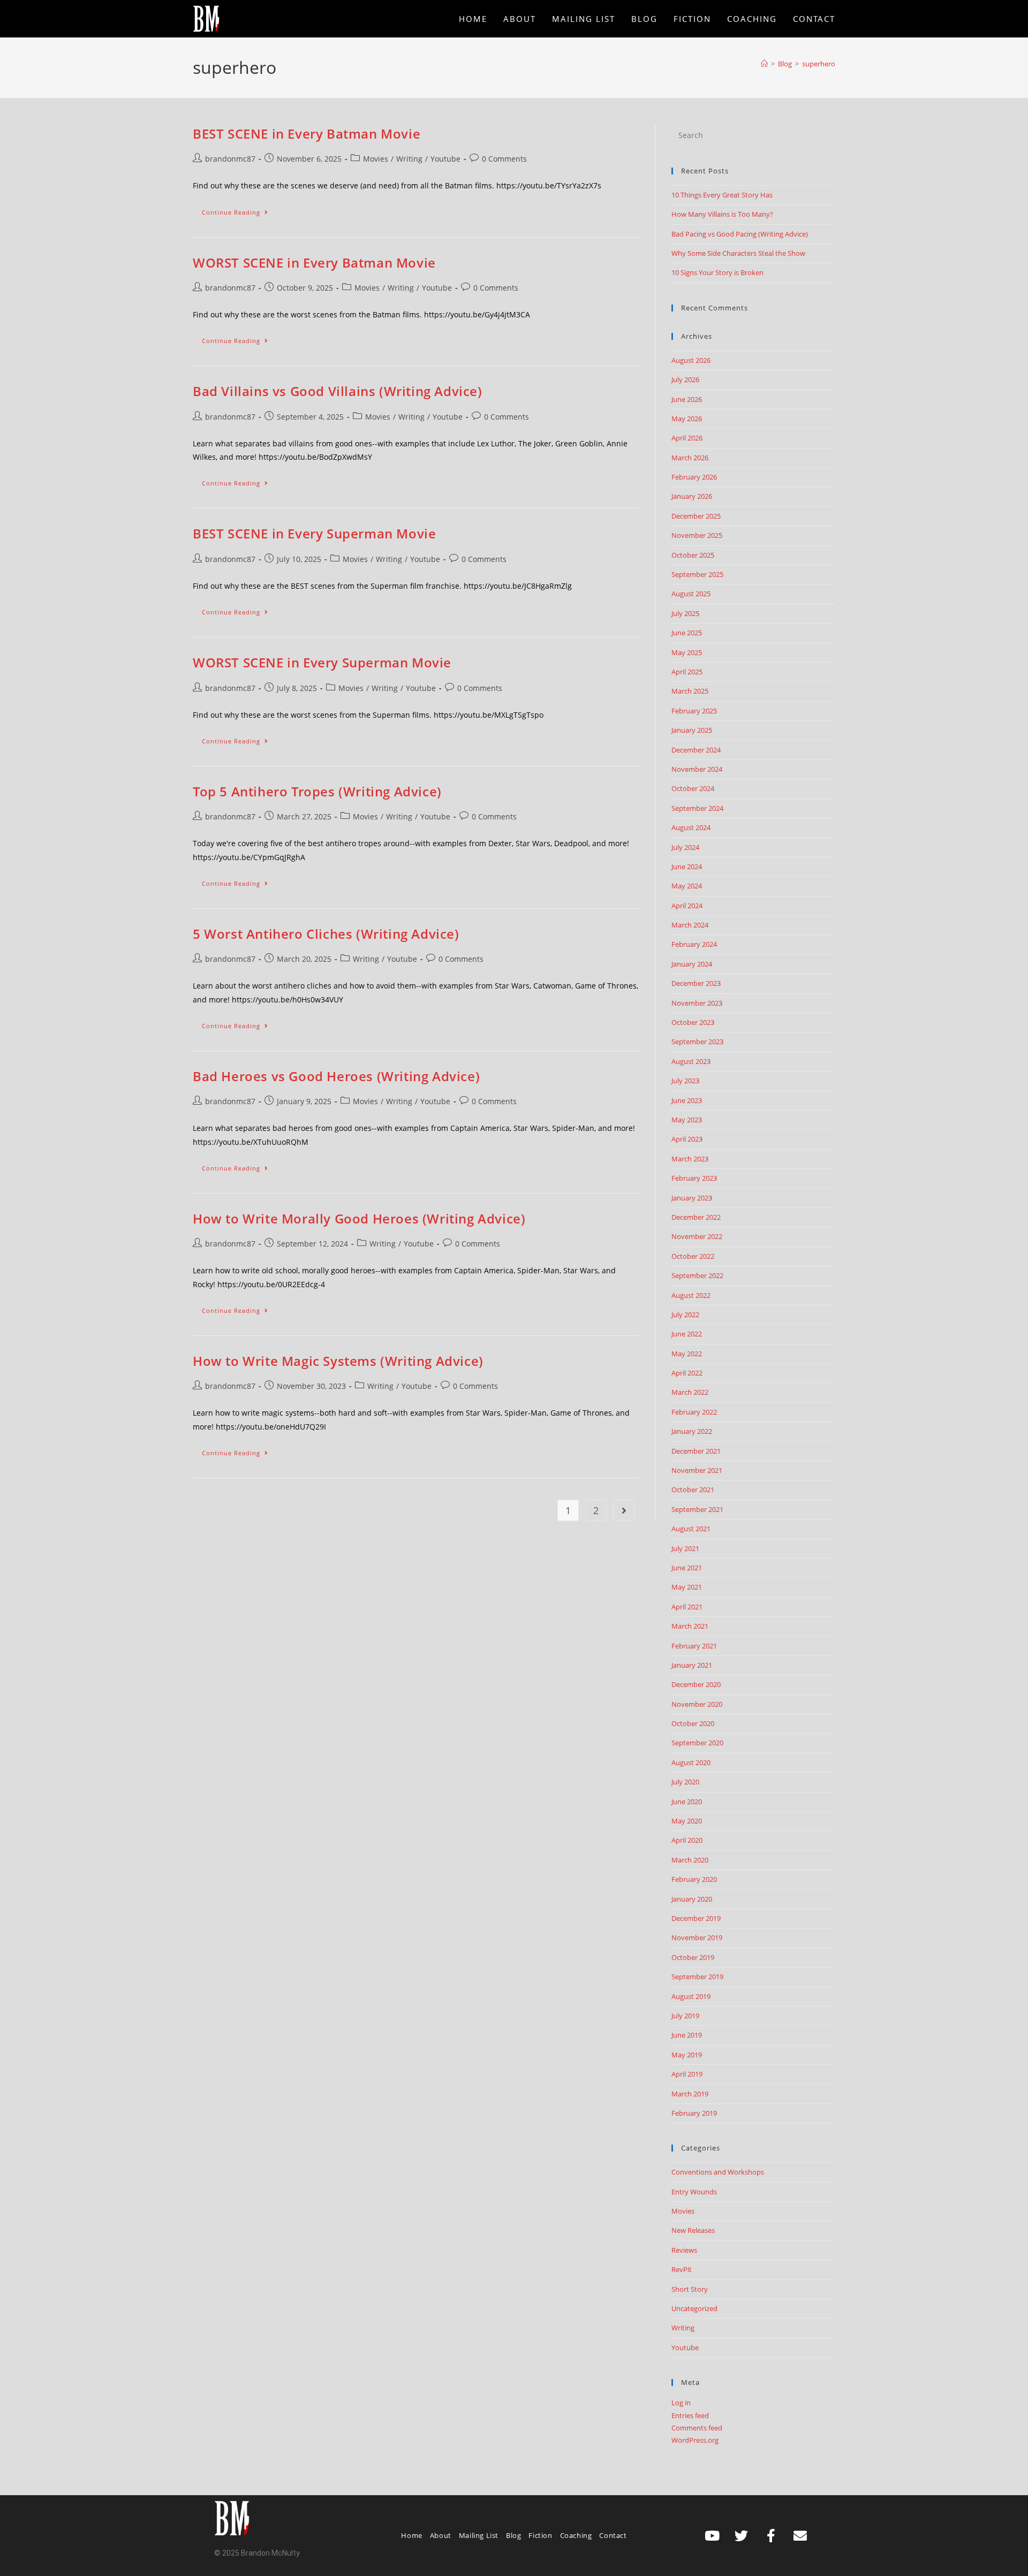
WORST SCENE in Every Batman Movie (314, 263)
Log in (681, 2403)
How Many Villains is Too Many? (722, 214)
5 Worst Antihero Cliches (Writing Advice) (326, 934)
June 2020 (687, 1802)
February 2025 (694, 711)
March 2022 (690, 1392)
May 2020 (687, 1821)
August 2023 (691, 1061)
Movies (376, 159)
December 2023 (696, 983)
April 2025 (687, 672)
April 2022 (687, 1373)
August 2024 (691, 827)
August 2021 (691, 1529)
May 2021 (687, 1587)
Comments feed (697, 2428)
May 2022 (687, 1354)
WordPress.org (695, 2440)
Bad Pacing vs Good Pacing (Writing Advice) (740, 234)
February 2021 (694, 1646)
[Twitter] (742, 2535)
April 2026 (687, 438)
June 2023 (687, 1100)
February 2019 (694, 2113)
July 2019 (685, 2016)
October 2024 (693, 788)
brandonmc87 (230, 159)
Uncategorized (694, 2308)
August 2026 (691, 360)
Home (411, 2535)
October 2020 (693, 1723)
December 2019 (696, 1918)
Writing (409, 159)
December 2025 (696, 516)
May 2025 (687, 652)
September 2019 (697, 1977)
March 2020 (690, 1860)
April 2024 (687, 906)
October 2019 (693, 1957)
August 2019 (691, 1996)
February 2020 (694, 1879)
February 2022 (694, 1412)
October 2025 (693, 555)
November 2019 (697, 1937)
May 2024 (687, 886)
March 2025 (690, 691)
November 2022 (697, 1236)
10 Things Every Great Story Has (722, 195)
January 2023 (692, 1198)
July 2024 (685, 847)
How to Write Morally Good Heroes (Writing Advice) (359, 1218)
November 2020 (697, 1704)
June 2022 (687, 1334)
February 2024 (694, 944)
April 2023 (687, 1139)
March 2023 (690, 1159)
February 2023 (694, 1178)
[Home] (764, 64)
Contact (613, 2535)
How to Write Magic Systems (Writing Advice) (338, 1361)
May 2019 (687, 2055)
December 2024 (696, 750)
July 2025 (685, 613)
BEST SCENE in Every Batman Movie (307, 134)
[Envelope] (800, 2535)
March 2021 (690, 1626)
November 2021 (697, 1470)
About (441, 2535)
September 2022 (697, 1275)
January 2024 (692, 964)
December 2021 (696, 1451)
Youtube (445, 159)
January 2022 (692, 1431)
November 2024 (697, 769)
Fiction (540, 2535)
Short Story (690, 2289)
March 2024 (690, 925)
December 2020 (696, 1684)
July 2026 (685, 379)
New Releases (693, 2230)
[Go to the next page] (624, 1510)
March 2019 (690, 2094)
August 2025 (691, 594)
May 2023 (687, 1120)
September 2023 (697, 1042)
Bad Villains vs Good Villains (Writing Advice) (338, 391)
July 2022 (685, 1314)
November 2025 (697, 535)
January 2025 (692, 730)
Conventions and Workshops (718, 2172)
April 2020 (687, 1840)
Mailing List (479, 2535)
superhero (819, 64)
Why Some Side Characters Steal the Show (738, 253)
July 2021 (685, 1548)
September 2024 (697, 808)
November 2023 (697, 1003)
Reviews (684, 2250)
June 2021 (687, 1568)
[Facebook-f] (771, 2535)
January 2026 (692, 496)
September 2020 (697, 1743)
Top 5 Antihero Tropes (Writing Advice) (317, 791)
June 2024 (687, 867)
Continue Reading (240, 210)
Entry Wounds (694, 2192)
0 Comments (504, 159)
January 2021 (692, 1665)
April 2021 (687, 1607)
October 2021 (693, 1490)
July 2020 (685, 1782)
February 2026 (694, 477)
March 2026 (690, 458)
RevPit (682, 2269)
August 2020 (691, 1762)
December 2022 (696, 1217)
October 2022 (693, 1256)
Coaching (576, 2535)
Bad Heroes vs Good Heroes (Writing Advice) (336, 1076)
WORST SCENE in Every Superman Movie (322, 662)
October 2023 (693, 1022)
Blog (513, 2535)
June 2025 (687, 633)
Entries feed (690, 2415)
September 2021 (697, 1509)
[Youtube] (712, 2535)
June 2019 (687, 2035)
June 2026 (687, 399)
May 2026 (687, 419)
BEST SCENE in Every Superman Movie (314, 533)
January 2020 (692, 1899)
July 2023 (685, 1081)
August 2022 (691, 1295)
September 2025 (697, 574)
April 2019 (687, 2074)
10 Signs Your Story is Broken (717, 272)
